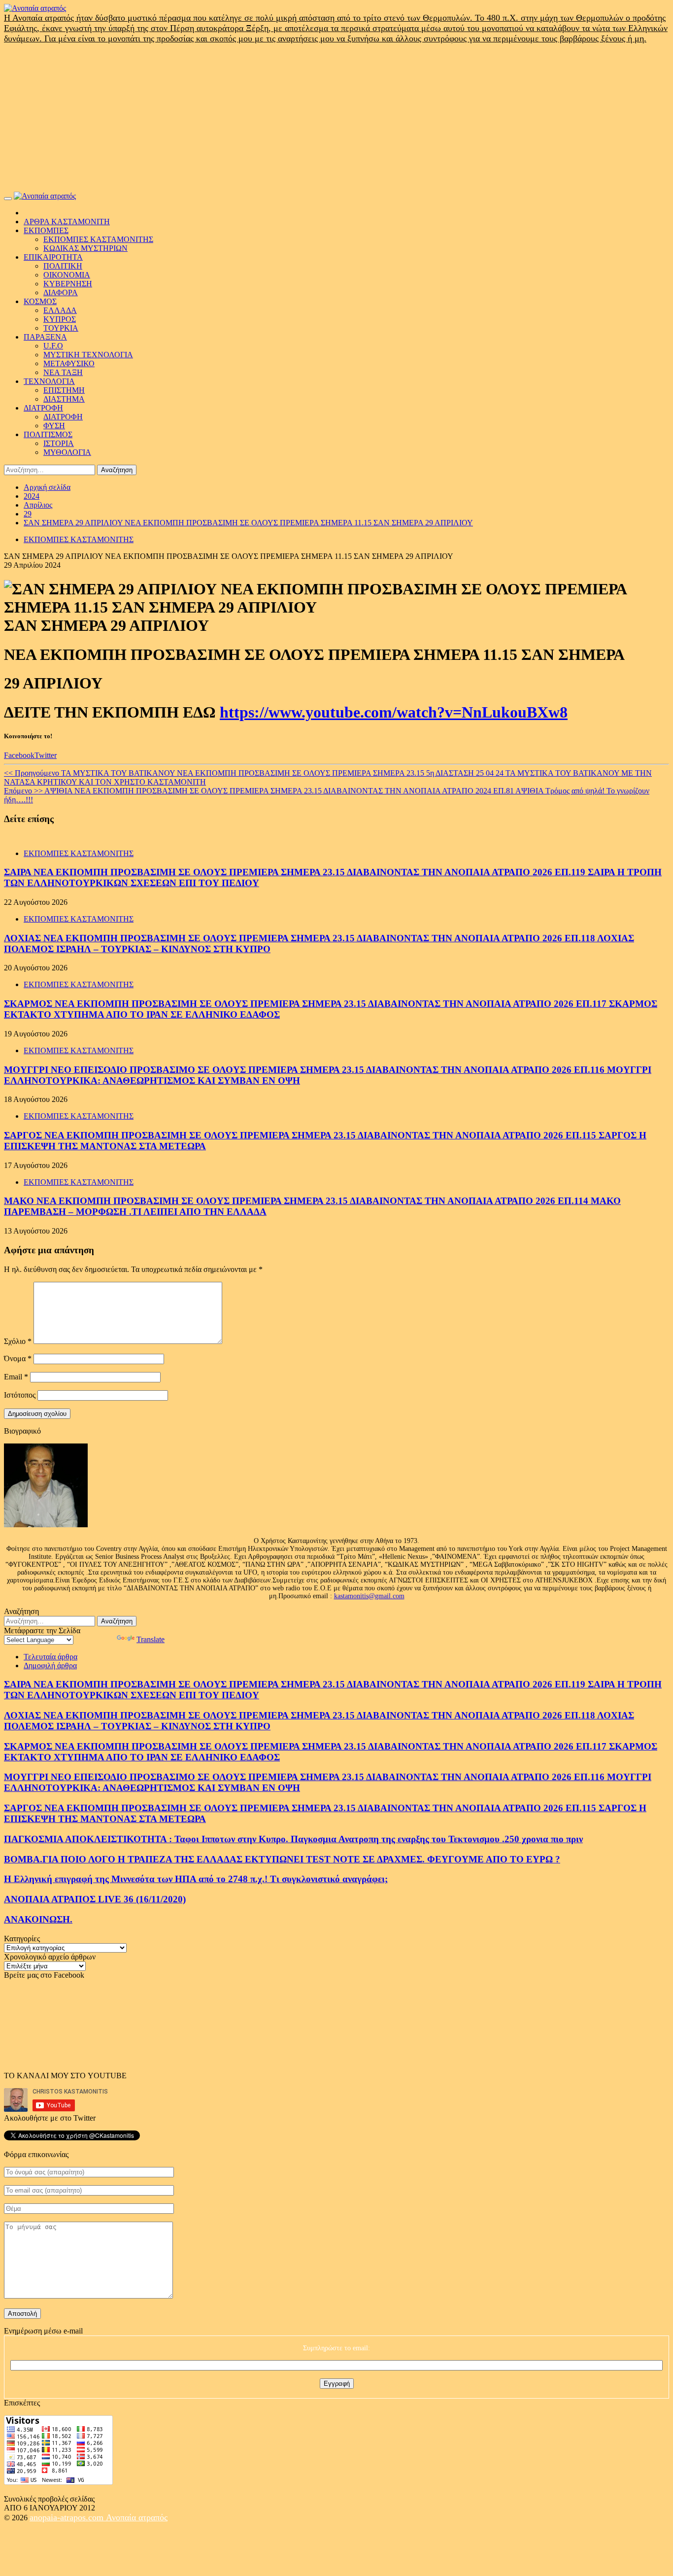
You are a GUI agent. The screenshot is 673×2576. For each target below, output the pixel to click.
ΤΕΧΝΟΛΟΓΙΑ (49, 381)
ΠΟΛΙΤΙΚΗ (63, 266)
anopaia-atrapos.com (68, 2517)
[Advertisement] (336, 118)
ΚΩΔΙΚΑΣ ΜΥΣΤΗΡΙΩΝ (85, 248)
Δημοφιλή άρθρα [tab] (50, 1666)
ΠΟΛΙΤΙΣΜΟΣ (48, 434)
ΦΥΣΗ (54, 426)
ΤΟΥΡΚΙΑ (61, 328)
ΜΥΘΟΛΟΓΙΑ (67, 452)
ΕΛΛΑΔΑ (60, 310)
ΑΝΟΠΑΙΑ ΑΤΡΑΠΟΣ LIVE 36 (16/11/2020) (95, 1899)
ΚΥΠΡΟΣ (60, 319)
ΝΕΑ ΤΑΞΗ (63, 372)
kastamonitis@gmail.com (369, 1596)
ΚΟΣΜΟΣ (40, 301)
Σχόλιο (18, 1341)
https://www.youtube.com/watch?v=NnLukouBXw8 (394, 712)
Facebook (19, 755)
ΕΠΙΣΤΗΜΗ (64, 390)
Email (16, 1377)
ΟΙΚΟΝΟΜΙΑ (67, 275)
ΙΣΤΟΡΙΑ (59, 443)
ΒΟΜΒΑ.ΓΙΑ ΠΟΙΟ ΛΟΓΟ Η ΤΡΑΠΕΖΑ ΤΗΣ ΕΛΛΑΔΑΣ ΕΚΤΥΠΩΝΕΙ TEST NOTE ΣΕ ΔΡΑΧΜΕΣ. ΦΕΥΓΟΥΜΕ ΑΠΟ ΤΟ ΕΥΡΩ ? (282, 1859)
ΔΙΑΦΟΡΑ (61, 292)
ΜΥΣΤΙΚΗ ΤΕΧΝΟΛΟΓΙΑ (88, 355)
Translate (151, 1639)
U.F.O (53, 346)
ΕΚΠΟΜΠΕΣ (46, 230)
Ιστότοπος (20, 1395)
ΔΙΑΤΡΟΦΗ (43, 408)
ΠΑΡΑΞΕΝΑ (45, 337)
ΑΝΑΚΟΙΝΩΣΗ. (38, 1919)
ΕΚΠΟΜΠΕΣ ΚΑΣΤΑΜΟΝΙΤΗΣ (98, 239)
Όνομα (18, 1358)
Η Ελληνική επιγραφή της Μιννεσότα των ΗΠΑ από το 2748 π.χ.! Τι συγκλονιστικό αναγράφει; (196, 1879)
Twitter (46, 755)
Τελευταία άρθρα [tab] (50, 1657)
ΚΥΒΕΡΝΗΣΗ (68, 284)
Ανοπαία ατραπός (137, 2517)
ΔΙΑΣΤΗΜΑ (64, 399)
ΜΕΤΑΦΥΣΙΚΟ (69, 363)
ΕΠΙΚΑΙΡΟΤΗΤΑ (53, 257)
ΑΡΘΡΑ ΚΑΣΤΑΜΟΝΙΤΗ (67, 222)
